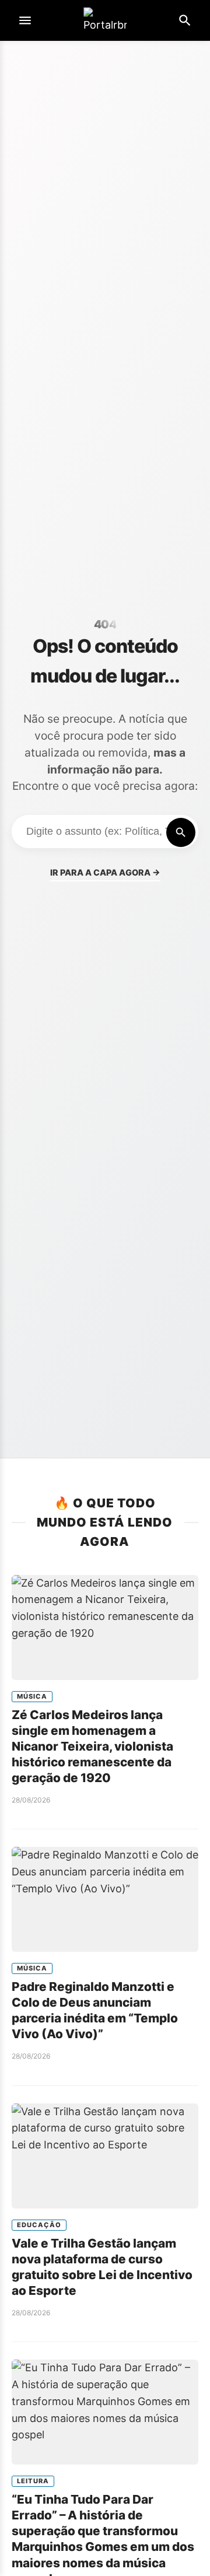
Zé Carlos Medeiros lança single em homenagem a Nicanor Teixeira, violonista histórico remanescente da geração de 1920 (92, 1746)
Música (32, 1696)
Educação (39, 2225)
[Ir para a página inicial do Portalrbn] (105, 21)
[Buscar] (181, 832)
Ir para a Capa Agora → (105, 872)
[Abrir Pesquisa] (185, 20)
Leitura (33, 2481)
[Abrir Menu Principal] (25, 20)
